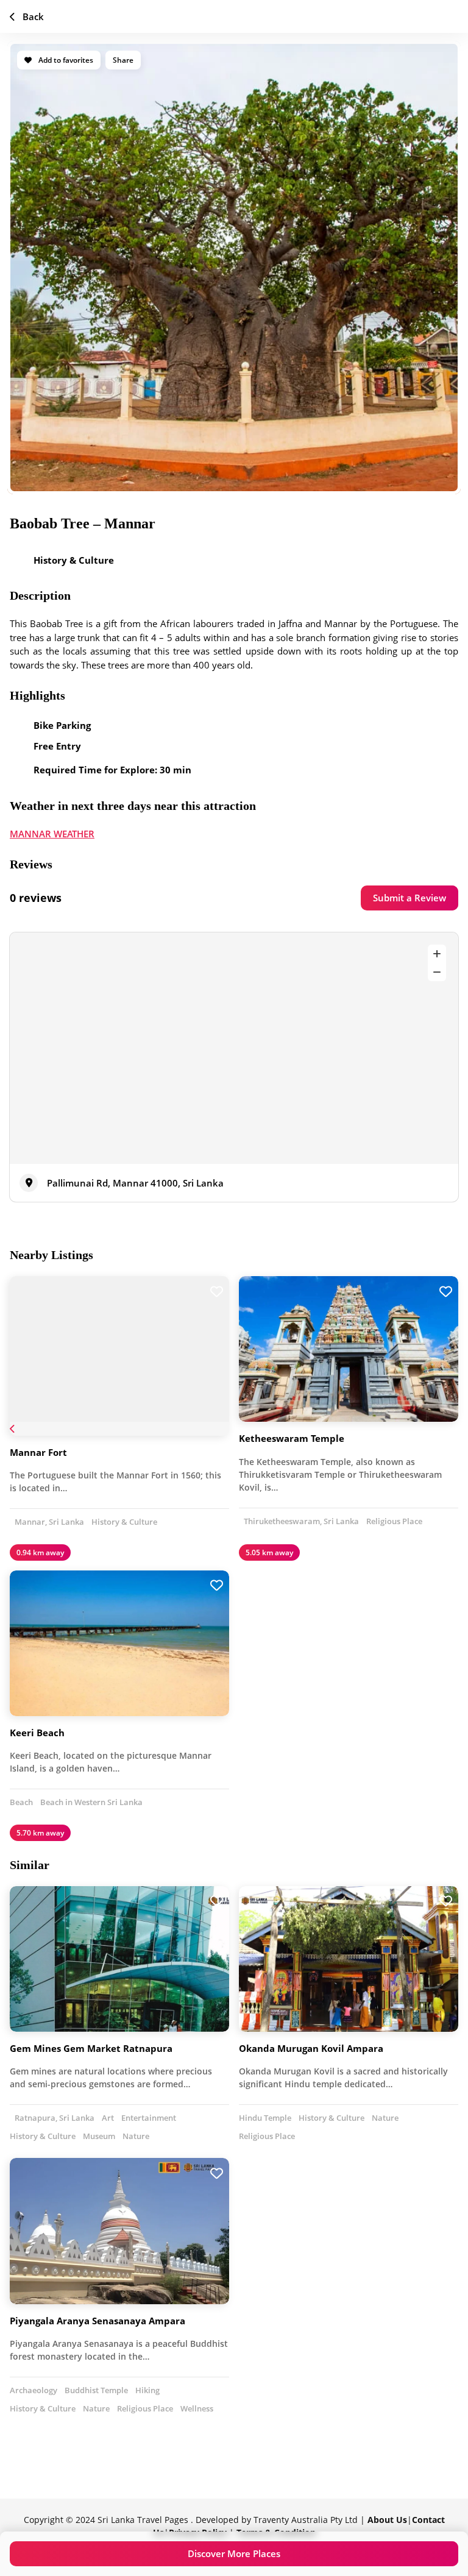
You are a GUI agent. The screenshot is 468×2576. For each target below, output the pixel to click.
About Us (387, 2520)
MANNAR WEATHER (52, 834)
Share (123, 60)
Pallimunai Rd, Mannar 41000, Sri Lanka (135, 1183)
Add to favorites (65, 60)
